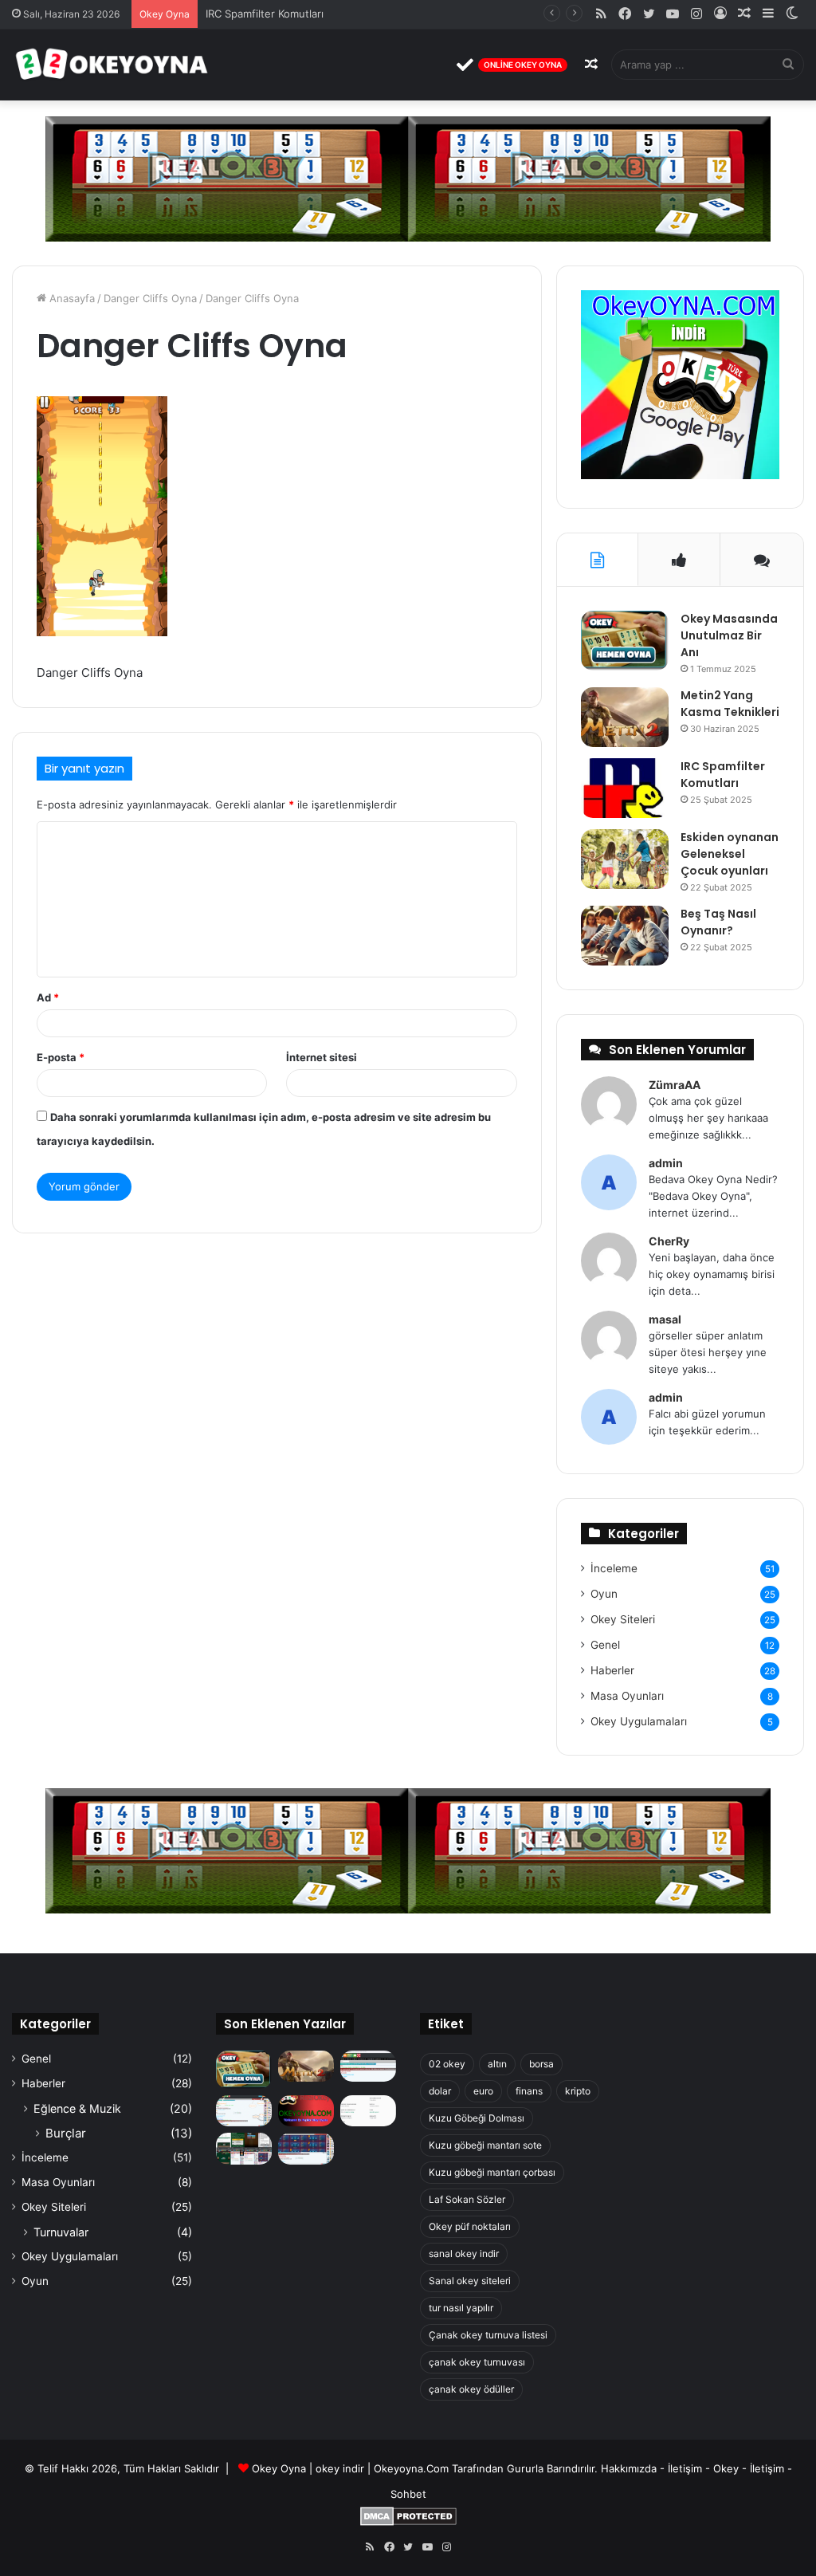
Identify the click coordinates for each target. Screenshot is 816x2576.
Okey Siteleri (623, 1619)
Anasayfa (71, 298)
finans (529, 2091)
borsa (541, 2064)
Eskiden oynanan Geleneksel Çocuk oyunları (730, 854)
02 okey (447, 2064)
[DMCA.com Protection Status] (408, 2522)
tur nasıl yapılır (461, 2308)
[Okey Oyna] (112, 65)
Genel (605, 1645)
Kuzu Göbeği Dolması (477, 2118)
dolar (440, 2091)
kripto (578, 2091)
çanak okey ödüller (471, 2389)
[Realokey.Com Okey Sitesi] (306, 2111)
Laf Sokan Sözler (467, 2199)
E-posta (61, 1057)
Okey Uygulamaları (639, 1721)
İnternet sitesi (322, 1057)
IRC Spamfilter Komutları (265, 14)
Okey (726, 2468)
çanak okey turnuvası (477, 2362)
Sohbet (408, 2494)
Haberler (612, 1670)
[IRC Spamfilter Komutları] (625, 788)
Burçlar (66, 2133)
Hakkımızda (629, 2468)
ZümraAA (675, 1085)
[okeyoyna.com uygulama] (680, 475)
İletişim (685, 2468)
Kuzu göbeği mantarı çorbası (492, 2172)
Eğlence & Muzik (77, 2108)
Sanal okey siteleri (470, 2281)
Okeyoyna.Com (411, 2468)
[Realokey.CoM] (244, 2111)
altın (497, 2064)
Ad (48, 997)
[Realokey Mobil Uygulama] (368, 2111)
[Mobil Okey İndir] (244, 2148)
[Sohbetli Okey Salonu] (306, 2148)
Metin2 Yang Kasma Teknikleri (730, 704)
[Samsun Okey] (368, 2066)
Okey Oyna (279, 2468)
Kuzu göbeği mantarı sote (485, 2145)
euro (483, 2091)
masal (665, 1319)
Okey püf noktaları (470, 2226)
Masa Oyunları (627, 1696)
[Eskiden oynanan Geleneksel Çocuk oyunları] (625, 859)
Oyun (604, 1594)
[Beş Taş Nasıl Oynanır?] (625, 936)
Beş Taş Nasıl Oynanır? (718, 922)
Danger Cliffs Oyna (150, 298)
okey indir (340, 2468)
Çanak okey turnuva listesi (488, 2335)
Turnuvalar (61, 2232)
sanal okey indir (464, 2254)
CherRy (669, 1241)
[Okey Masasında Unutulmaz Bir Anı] (625, 641)
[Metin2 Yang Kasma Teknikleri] (625, 717)
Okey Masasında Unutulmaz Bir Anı (729, 635)
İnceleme (614, 1568)
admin (666, 1163)
